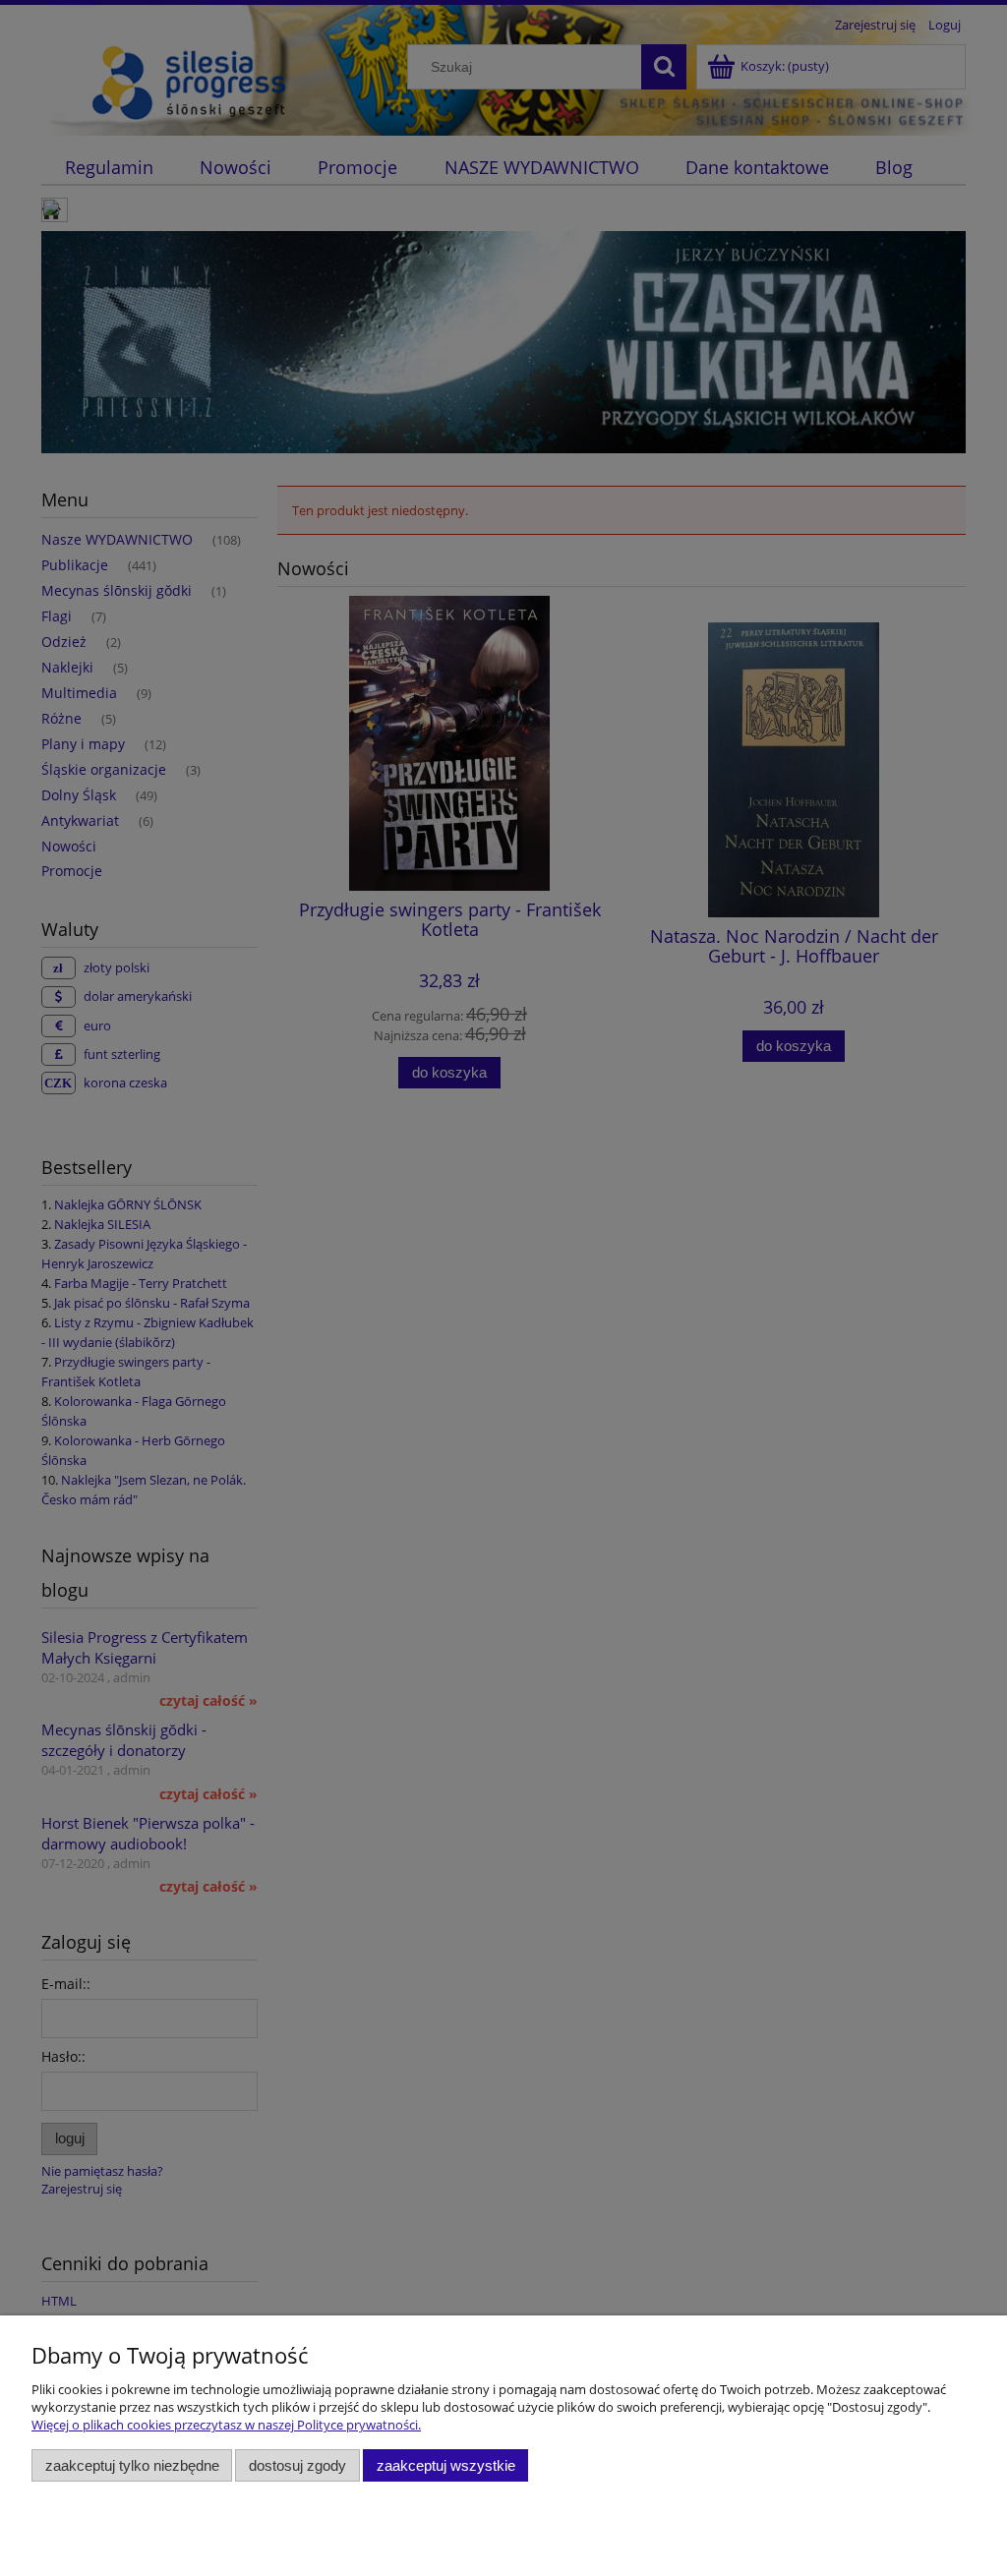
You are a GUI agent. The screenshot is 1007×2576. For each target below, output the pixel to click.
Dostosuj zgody (297, 2465)
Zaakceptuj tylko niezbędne (132, 2465)
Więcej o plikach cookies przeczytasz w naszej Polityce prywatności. (226, 2425)
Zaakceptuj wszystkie (446, 2465)
